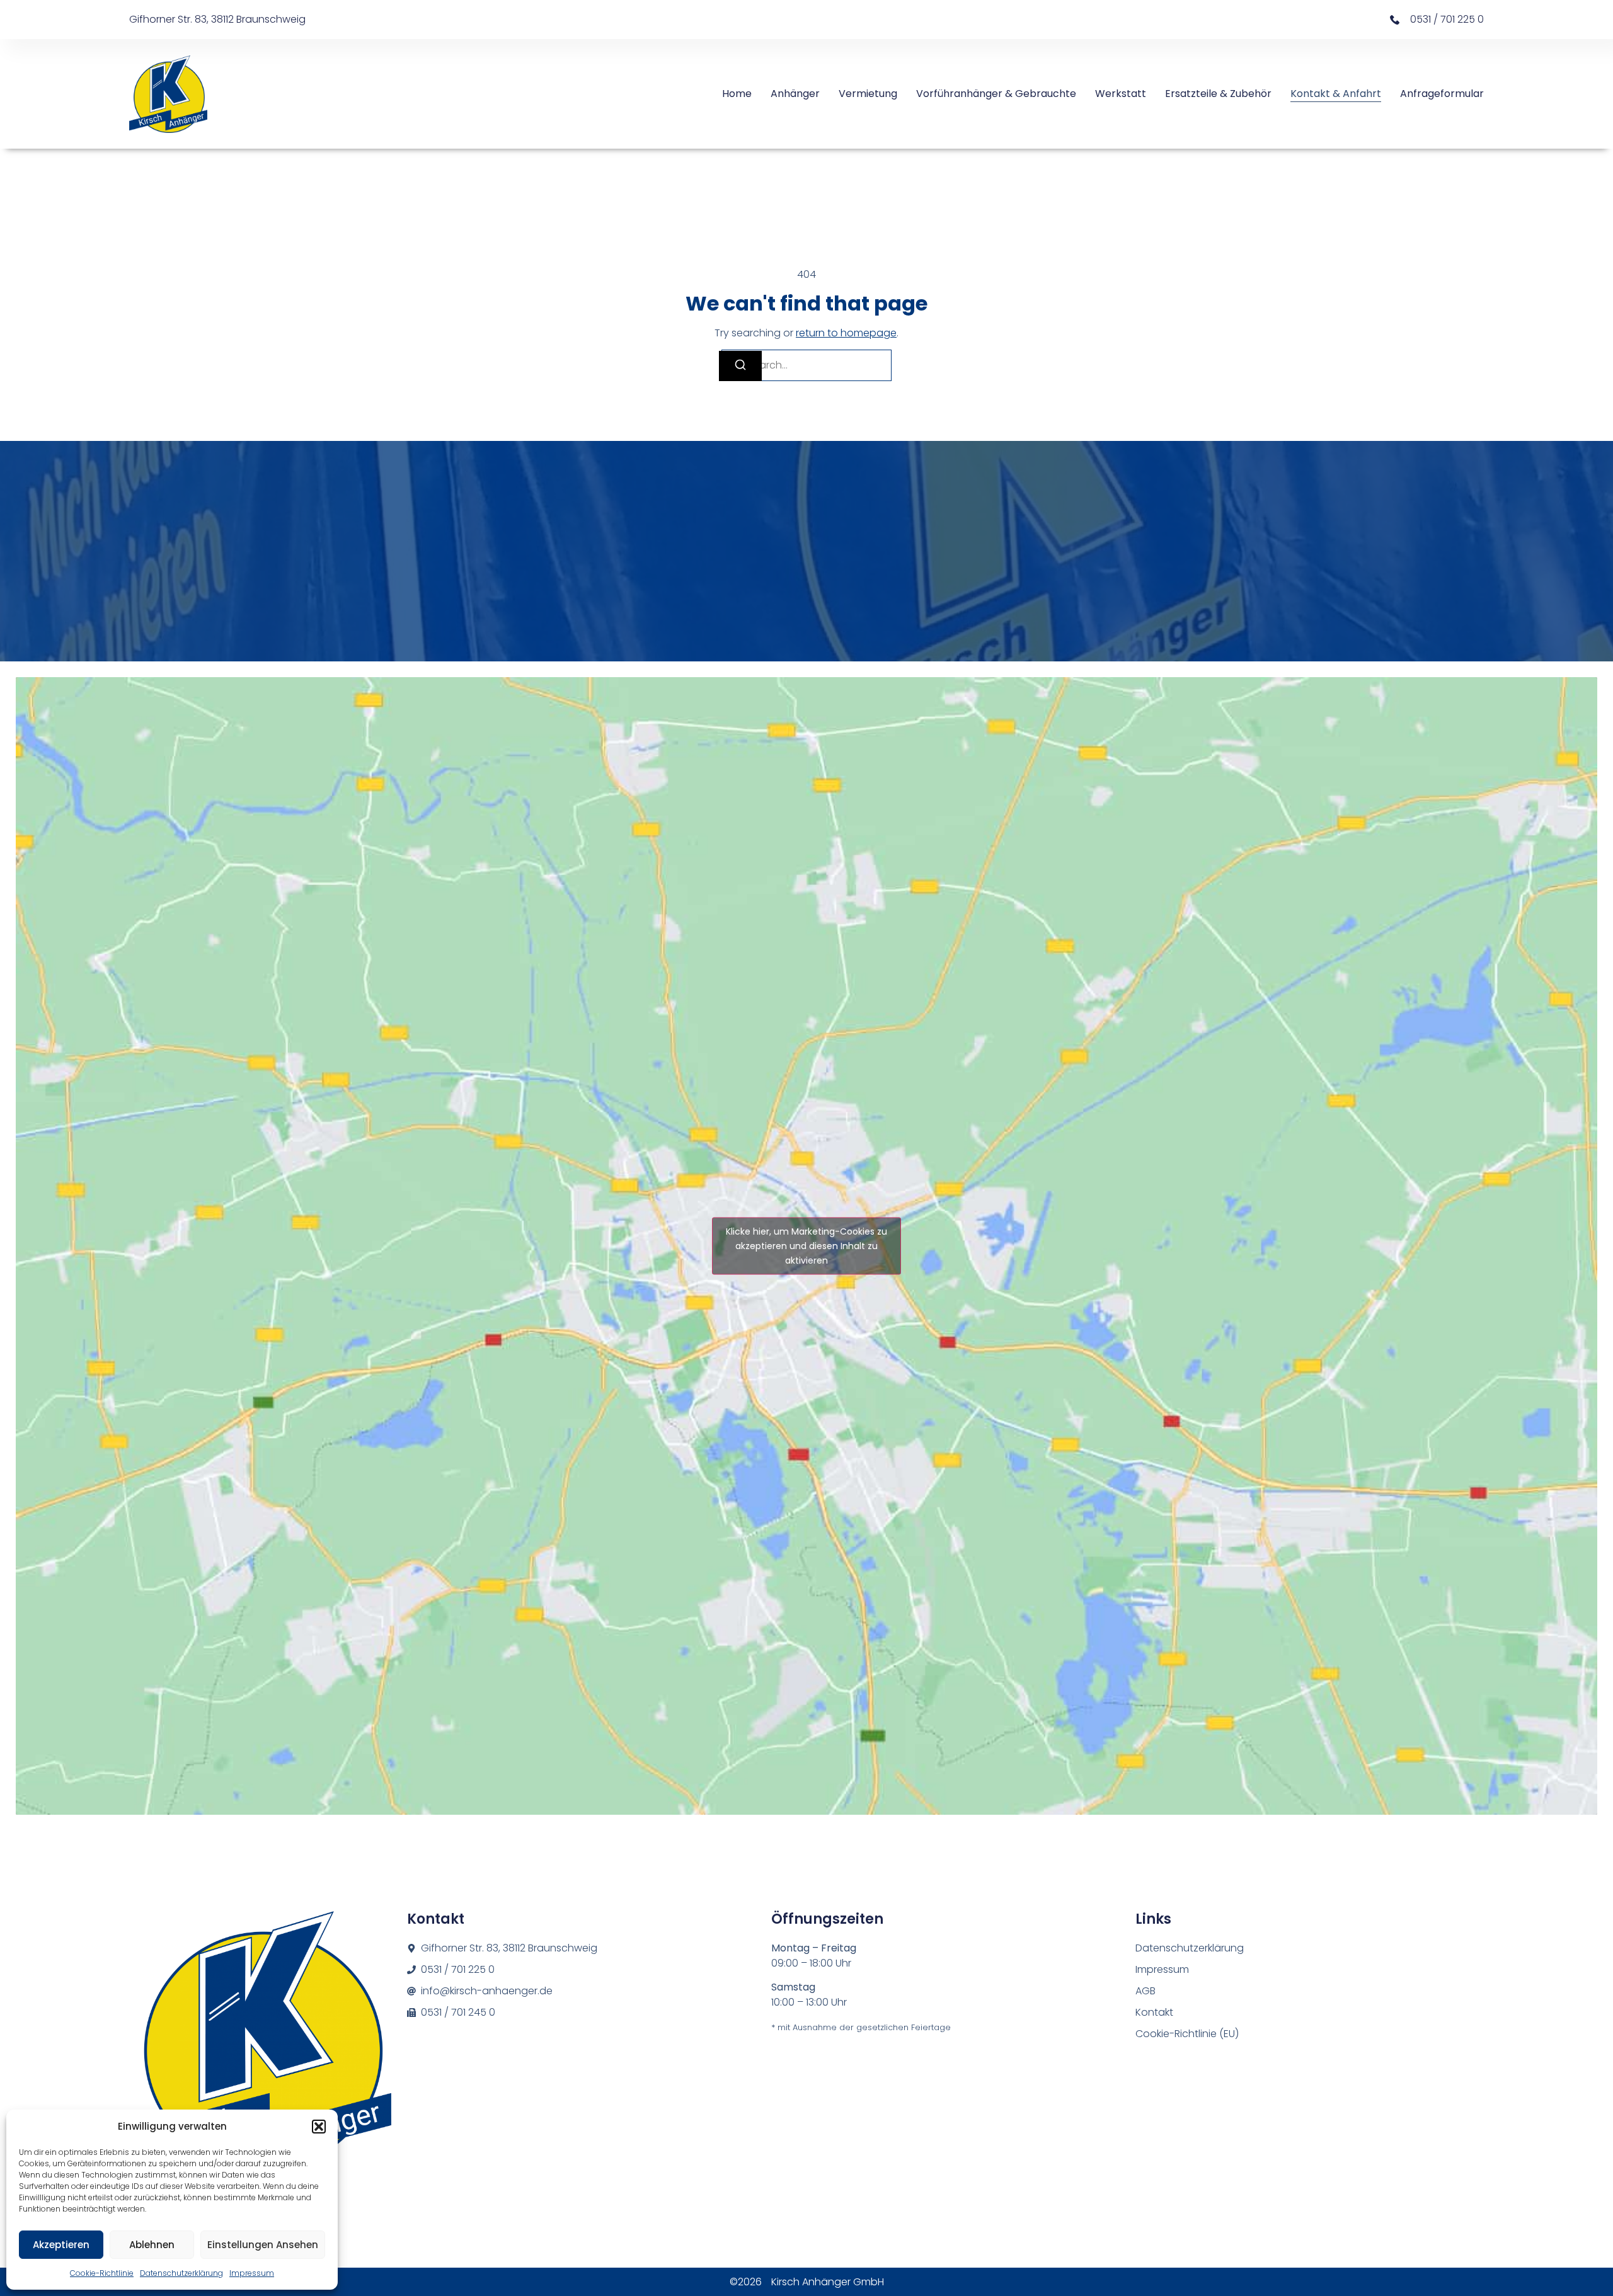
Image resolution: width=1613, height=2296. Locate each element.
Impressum (252, 2273)
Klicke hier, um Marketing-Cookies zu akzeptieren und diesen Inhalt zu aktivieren (806, 1246)
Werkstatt (1121, 94)
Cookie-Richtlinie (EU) (1187, 2034)
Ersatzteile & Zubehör (1218, 94)
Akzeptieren (61, 2245)
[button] (319, 2127)
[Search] (740, 366)
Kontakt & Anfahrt (1336, 94)
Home (737, 94)
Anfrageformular (1442, 94)
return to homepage (846, 333)
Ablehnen (152, 2245)
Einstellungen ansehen (263, 2245)
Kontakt (1154, 2012)
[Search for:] (806, 365)
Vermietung (868, 94)
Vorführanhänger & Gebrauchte (996, 94)
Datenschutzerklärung (181, 2273)
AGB (1145, 1991)
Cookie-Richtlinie (102, 2273)
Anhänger (795, 94)
